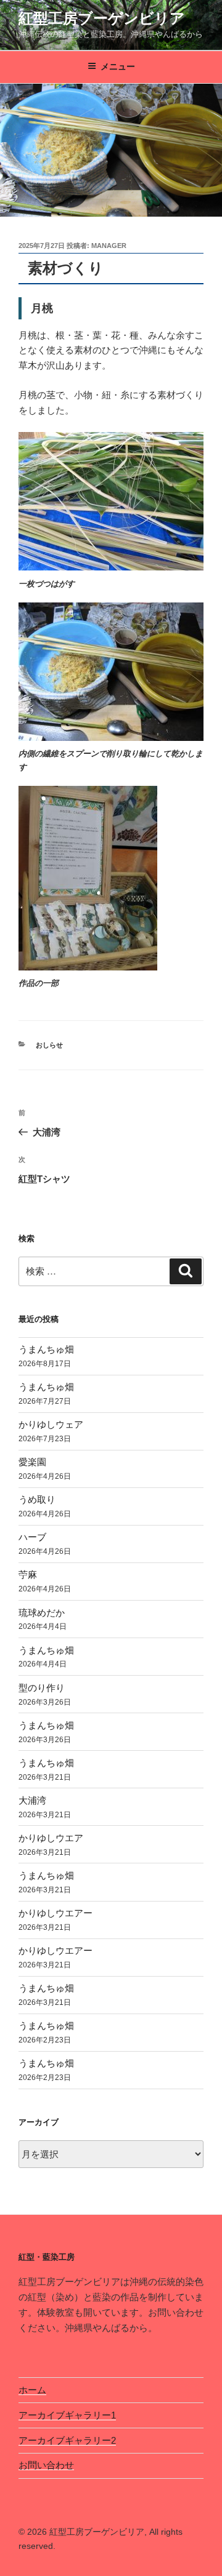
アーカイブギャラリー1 (67, 2415)
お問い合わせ (46, 2465)
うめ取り (37, 1499)
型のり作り (42, 1688)
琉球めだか (42, 1613)
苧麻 (28, 1574)
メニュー (118, 66)
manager (109, 246)
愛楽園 (32, 1462)
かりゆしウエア (51, 1838)
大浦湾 (32, 1800)
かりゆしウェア (51, 1424)
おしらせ (49, 1045)
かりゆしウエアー (55, 1913)
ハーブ (32, 1537)
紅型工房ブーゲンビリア (102, 18)
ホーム (32, 2390)
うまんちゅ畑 (46, 1349)
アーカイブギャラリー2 (67, 2440)
